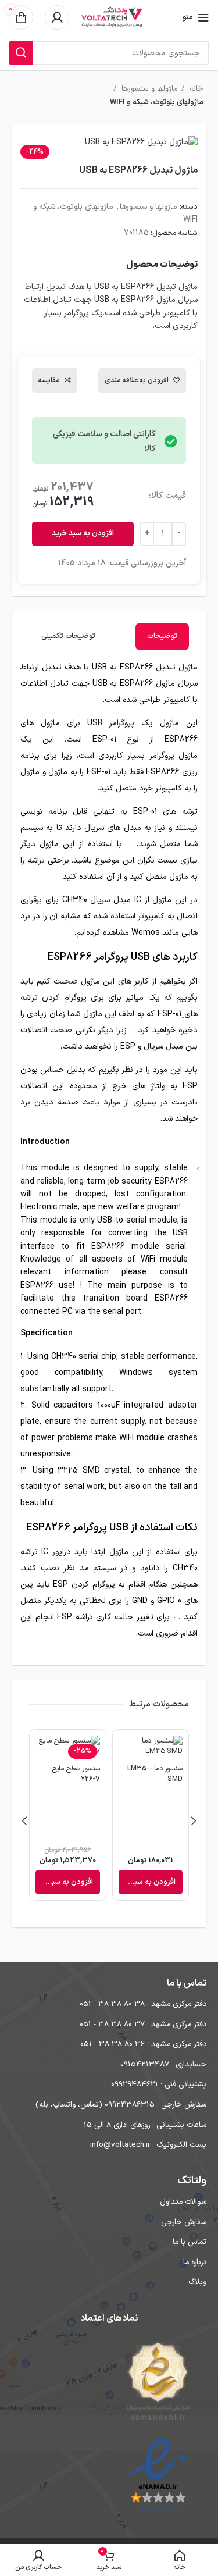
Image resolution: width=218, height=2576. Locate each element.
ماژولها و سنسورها (149, 89)
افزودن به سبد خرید (83, 533)
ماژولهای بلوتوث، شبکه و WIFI (157, 102)
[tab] (162, 637)
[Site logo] (112, 17)
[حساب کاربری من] (57, 17)
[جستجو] (21, 53)
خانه (195, 89)
